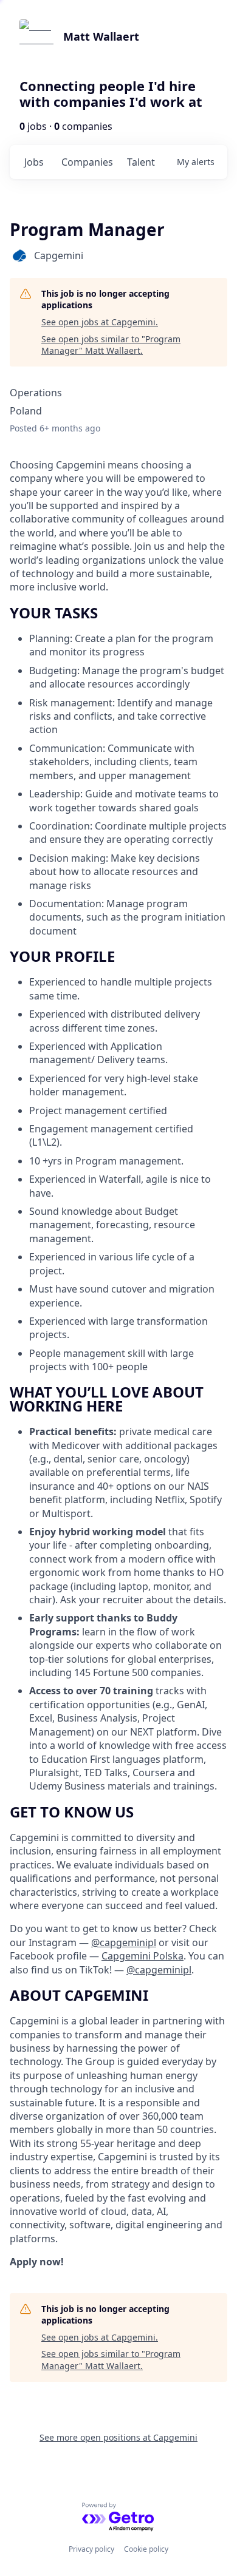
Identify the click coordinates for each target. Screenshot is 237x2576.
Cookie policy (146, 2549)
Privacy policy (91, 2549)
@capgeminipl (124, 1942)
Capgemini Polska (143, 1956)
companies (87, 162)
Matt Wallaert (101, 36)
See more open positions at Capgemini (118, 2437)
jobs (34, 162)
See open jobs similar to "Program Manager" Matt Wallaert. (111, 345)
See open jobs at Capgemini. (100, 322)
